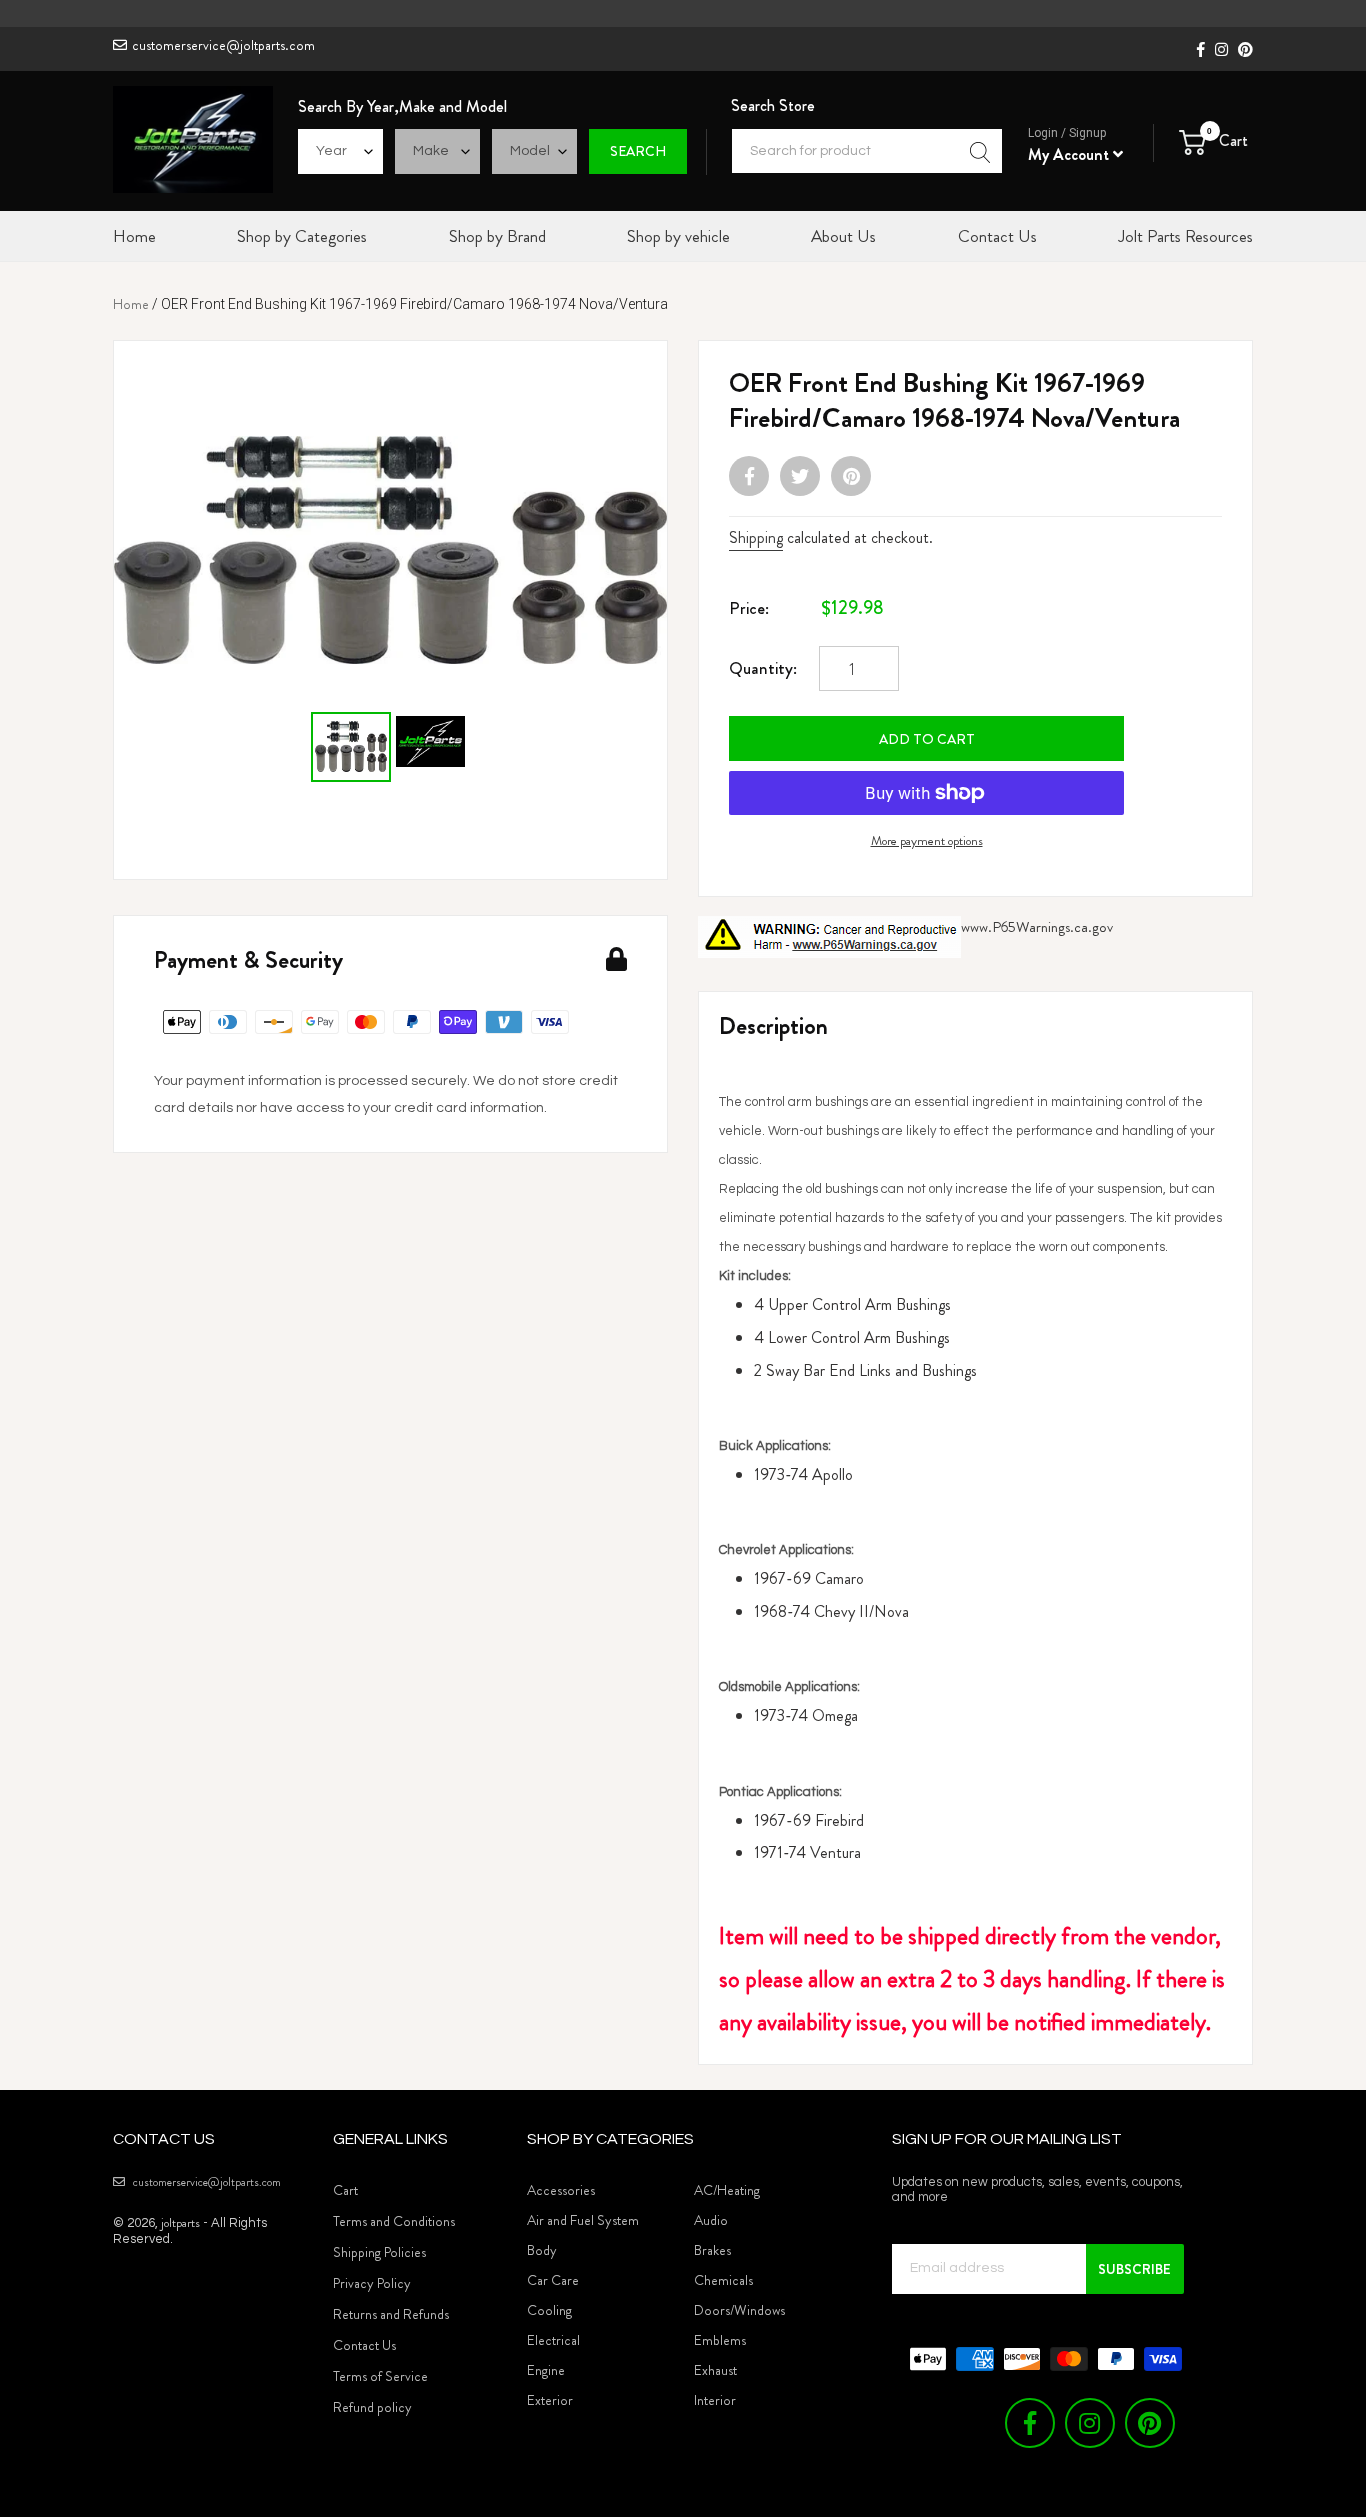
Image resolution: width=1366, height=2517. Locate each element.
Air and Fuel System (583, 2220)
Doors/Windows (739, 2310)
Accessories (561, 2190)
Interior (715, 2400)
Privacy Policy (372, 2283)
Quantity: (763, 668)
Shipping (756, 537)
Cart (345, 2190)
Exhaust (715, 2370)
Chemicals (723, 2280)
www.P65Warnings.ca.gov (1037, 927)
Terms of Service (380, 2376)
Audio (711, 2220)
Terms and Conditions (394, 2221)
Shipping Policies (379, 2252)
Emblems (720, 2340)
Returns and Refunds (391, 2314)
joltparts (180, 2222)
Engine (546, 2370)
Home (131, 304)
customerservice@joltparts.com (223, 45)
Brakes (712, 2250)
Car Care (553, 2280)
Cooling (549, 2310)
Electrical (553, 2340)
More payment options (927, 840)
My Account (1070, 154)
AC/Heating (727, 2190)
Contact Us (364, 2345)
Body (542, 2250)
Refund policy (372, 2407)
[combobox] (867, 151)
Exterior (550, 2400)
